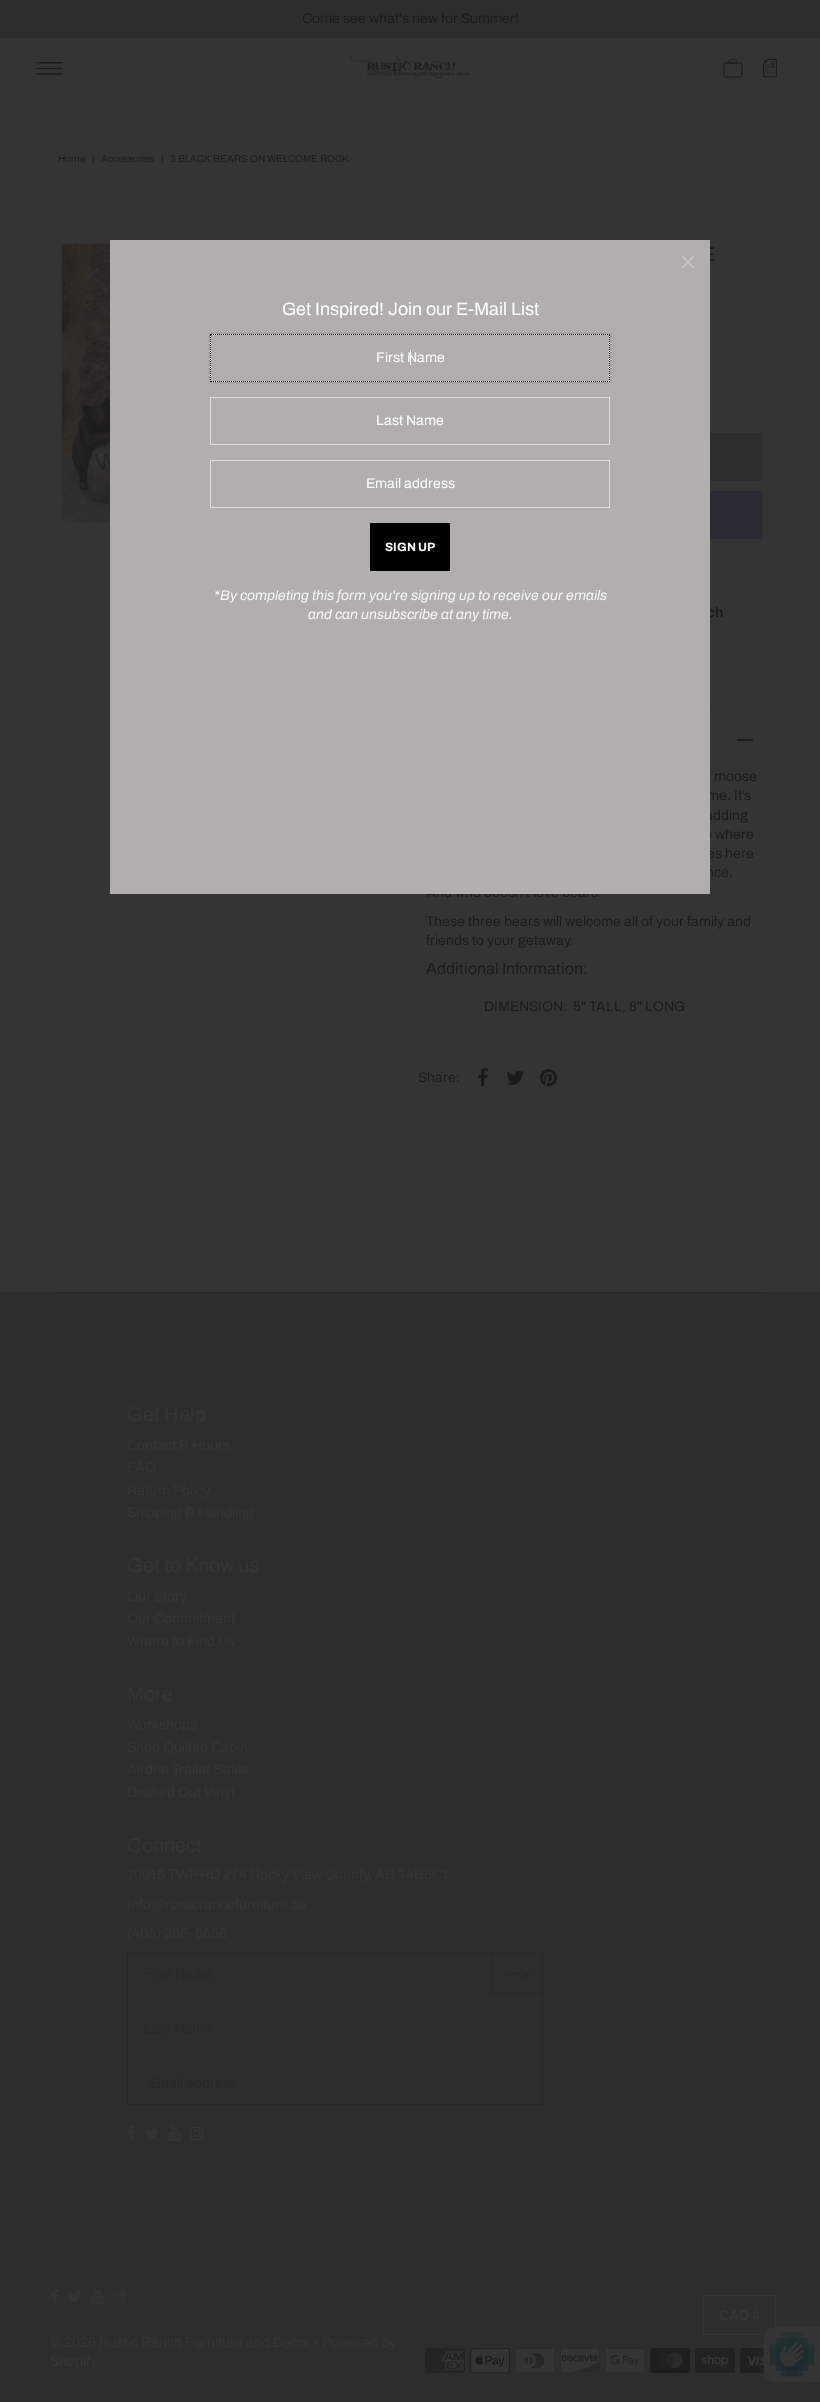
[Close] (688, 262)
